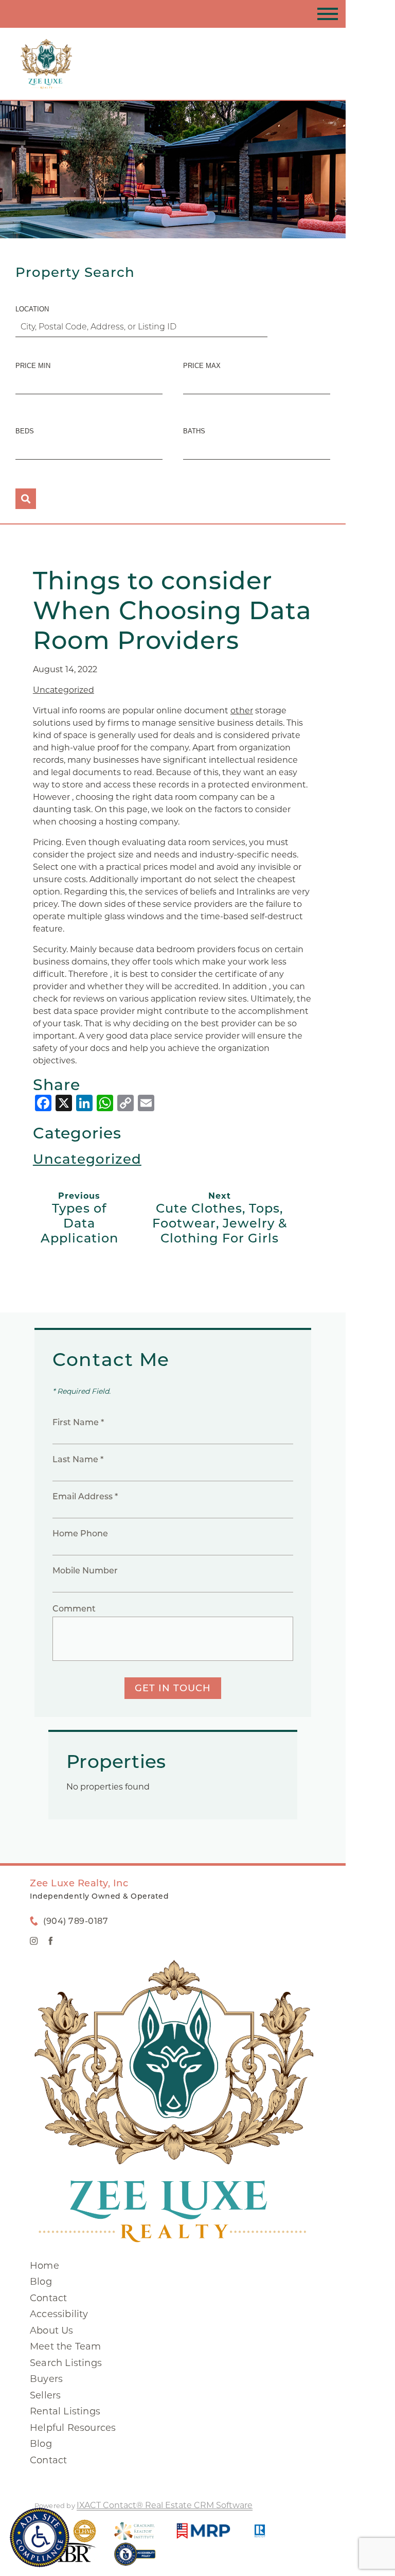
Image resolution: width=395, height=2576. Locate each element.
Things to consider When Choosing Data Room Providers (172, 610)
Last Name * (78, 1459)
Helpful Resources (73, 2428)
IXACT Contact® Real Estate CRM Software (165, 2505)
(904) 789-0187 (76, 1921)
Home (44, 2266)
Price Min (33, 366)
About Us (52, 2330)
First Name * (78, 1422)
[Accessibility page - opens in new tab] (135, 2559)
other (242, 711)
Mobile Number (85, 1571)
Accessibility (59, 2314)
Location (32, 309)
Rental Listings (65, 2411)
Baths (194, 431)
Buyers (46, 2379)
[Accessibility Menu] (40, 2537)
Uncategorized (64, 690)
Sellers (45, 2395)
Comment (74, 1609)
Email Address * (85, 1496)
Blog (41, 2282)
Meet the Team (66, 2346)
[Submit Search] (26, 499)
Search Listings (66, 2363)
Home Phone (80, 1534)
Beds (25, 431)
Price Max (202, 366)
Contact (48, 2298)
